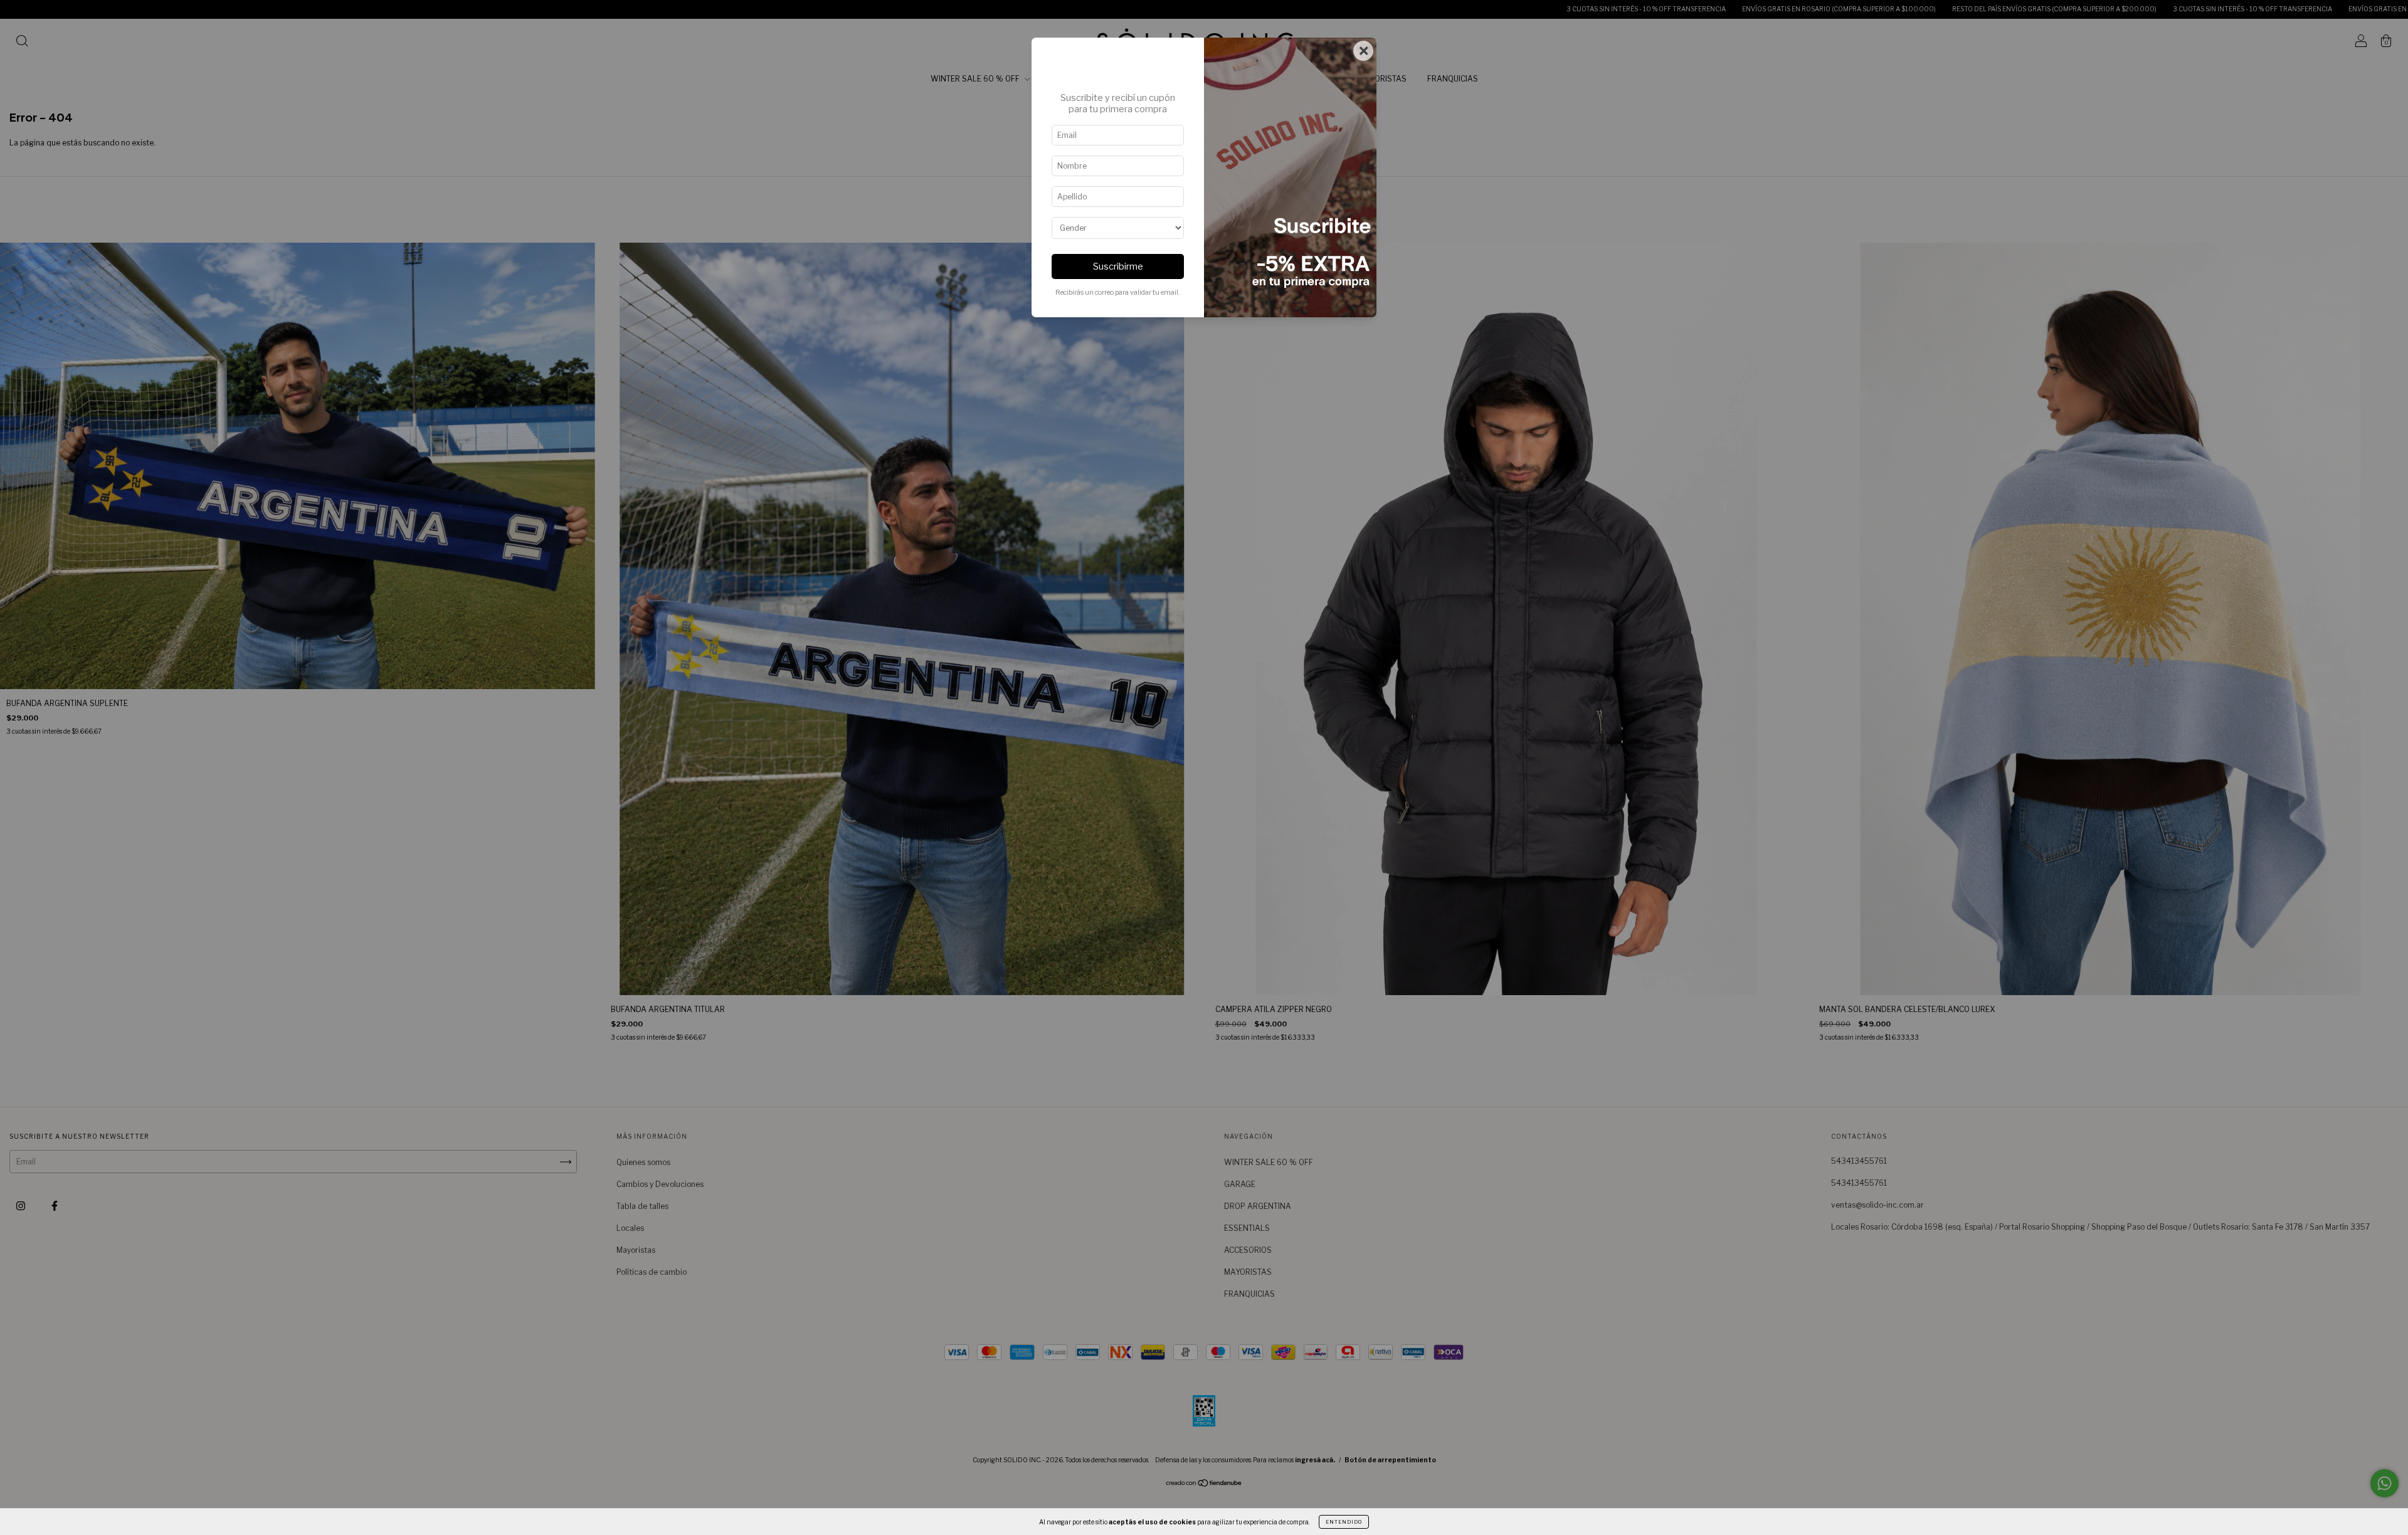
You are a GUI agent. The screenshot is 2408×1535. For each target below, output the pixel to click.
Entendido (1344, 1522)
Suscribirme (1118, 266)
